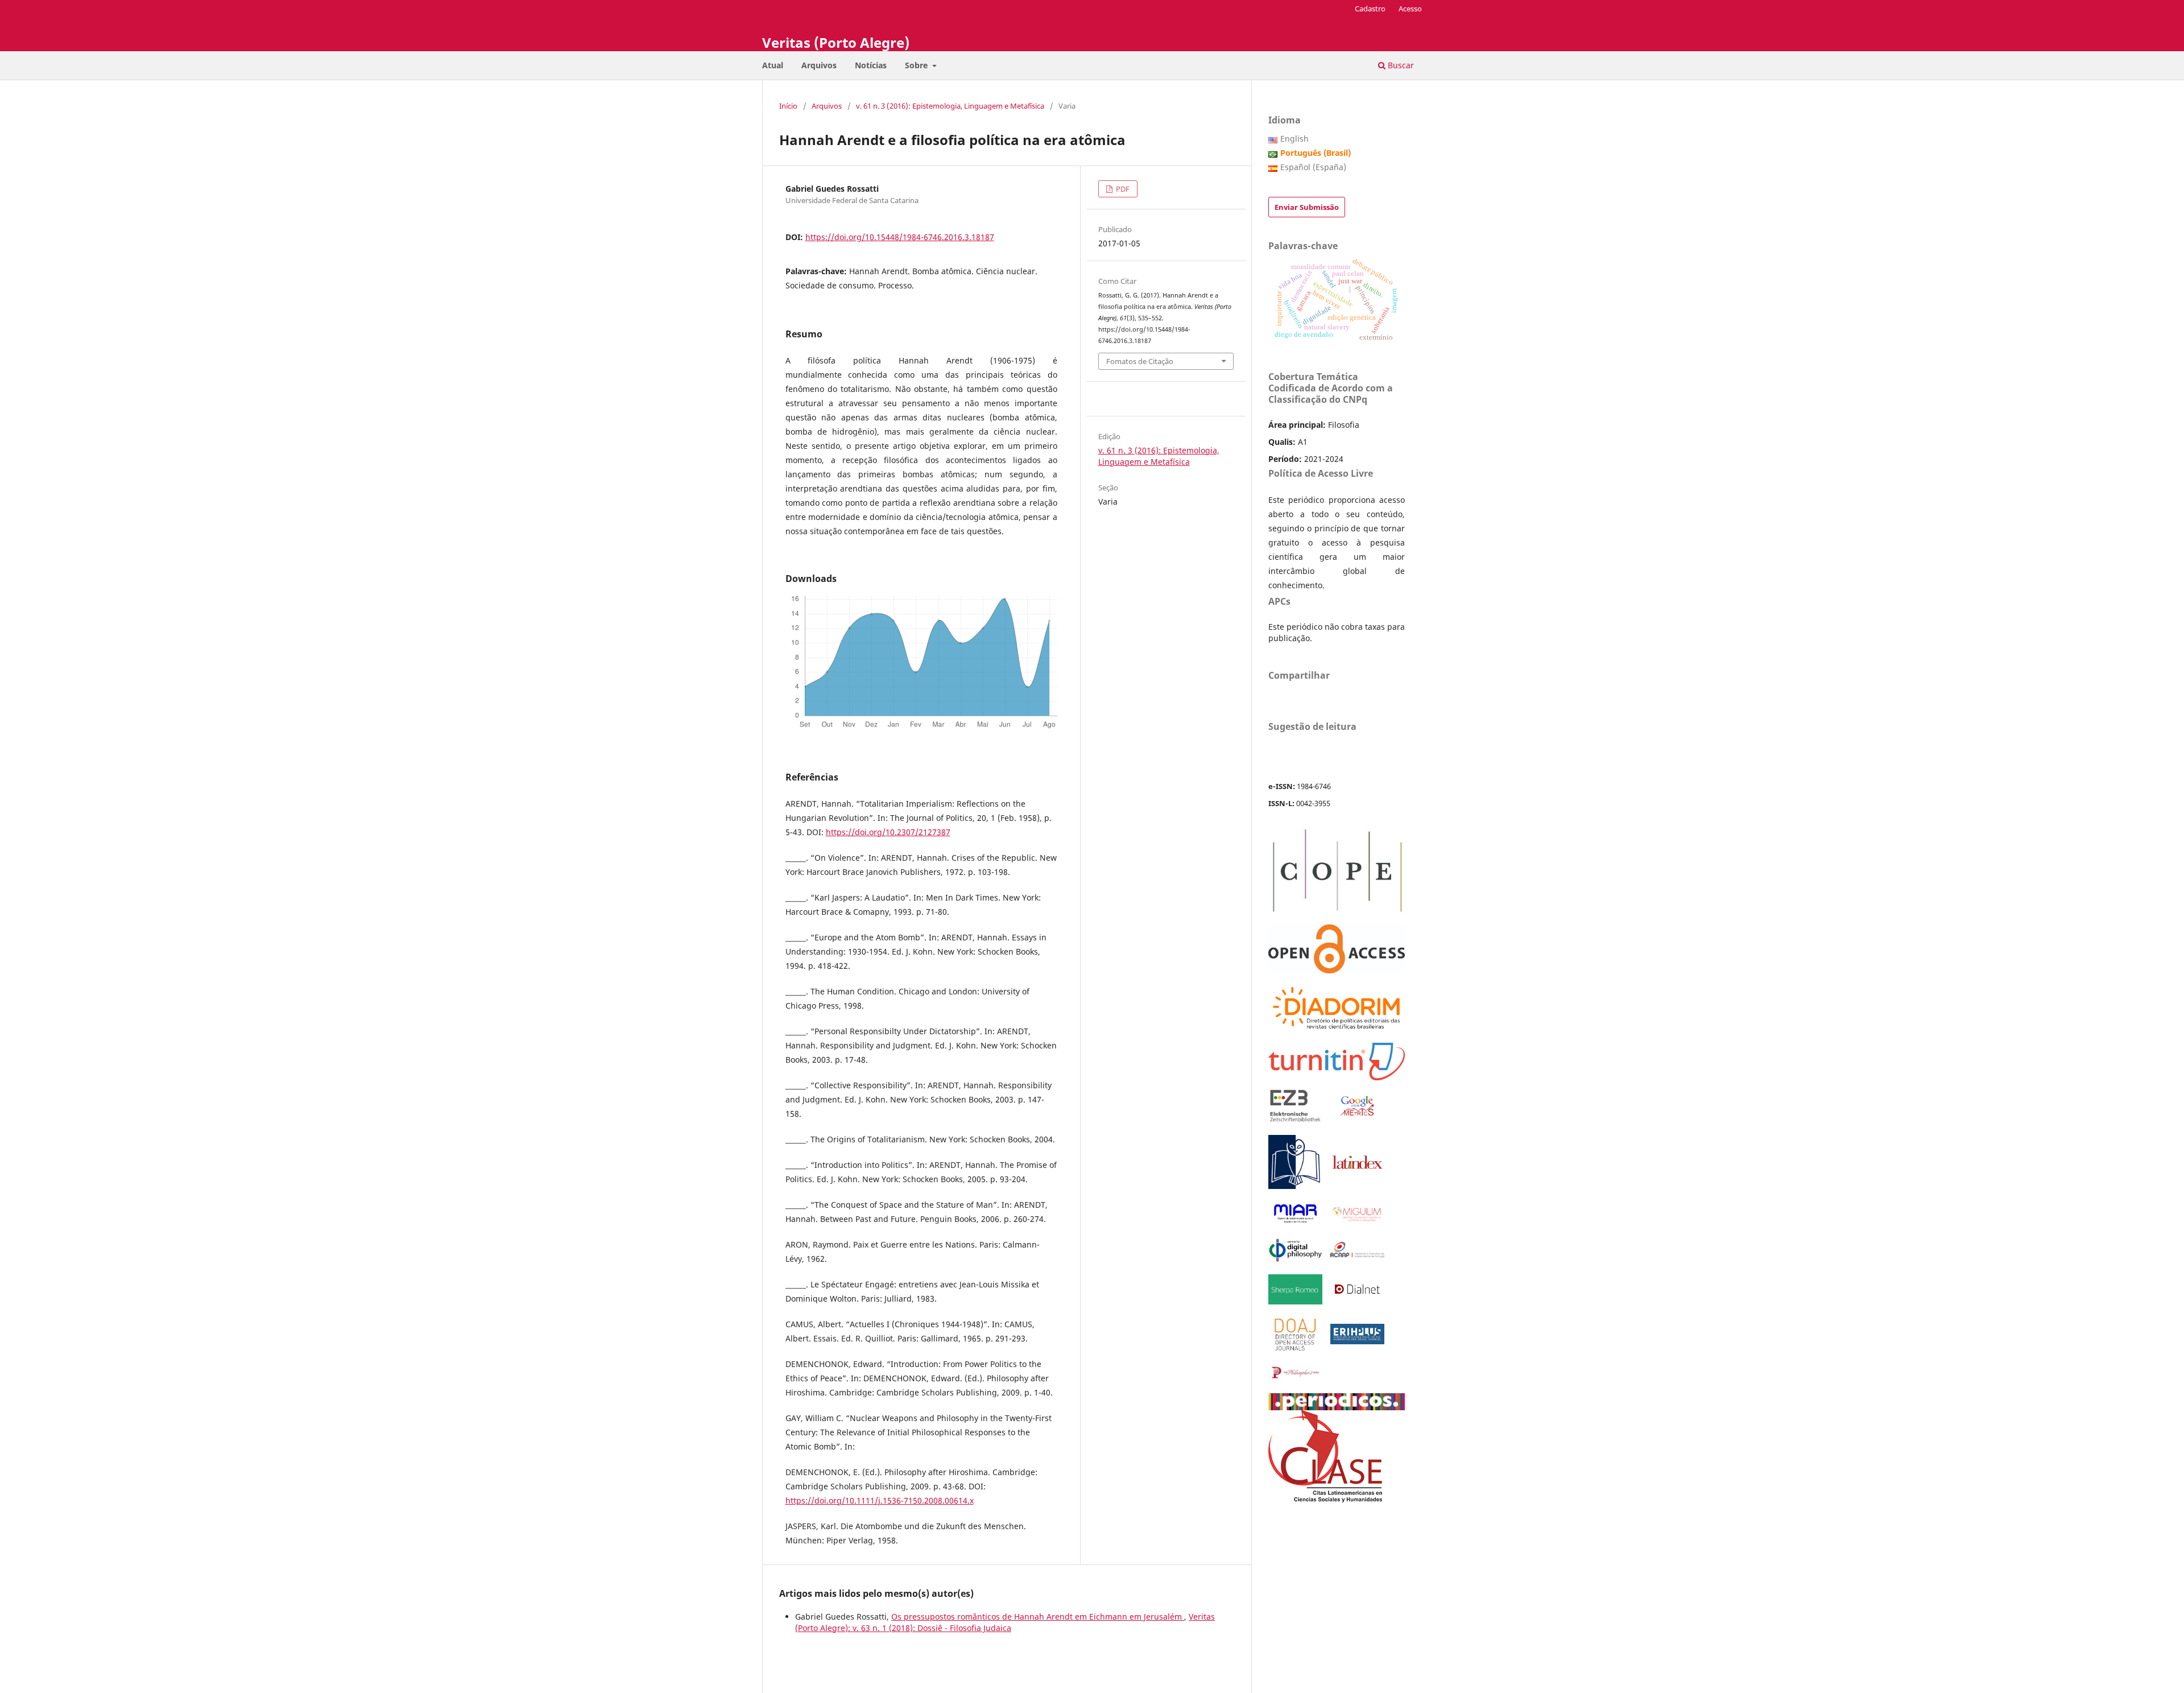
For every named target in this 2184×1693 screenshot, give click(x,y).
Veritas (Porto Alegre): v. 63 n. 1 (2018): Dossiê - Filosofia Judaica (1005, 1622)
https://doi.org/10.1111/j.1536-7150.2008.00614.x (880, 1500)
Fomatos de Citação (1140, 361)
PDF (1122, 189)
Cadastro (1370, 9)
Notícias (871, 65)
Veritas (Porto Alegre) (836, 42)
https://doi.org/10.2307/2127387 (888, 832)
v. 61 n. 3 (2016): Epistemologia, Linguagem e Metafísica (950, 106)
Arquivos (819, 65)
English (1294, 139)
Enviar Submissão (1307, 207)
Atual (773, 65)
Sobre (917, 65)
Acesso (1410, 9)
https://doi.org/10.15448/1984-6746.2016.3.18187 (900, 237)
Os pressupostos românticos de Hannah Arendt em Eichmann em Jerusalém (1038, 1616)
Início (788, 106)
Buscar (1400, 65)
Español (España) (1313, 167)
